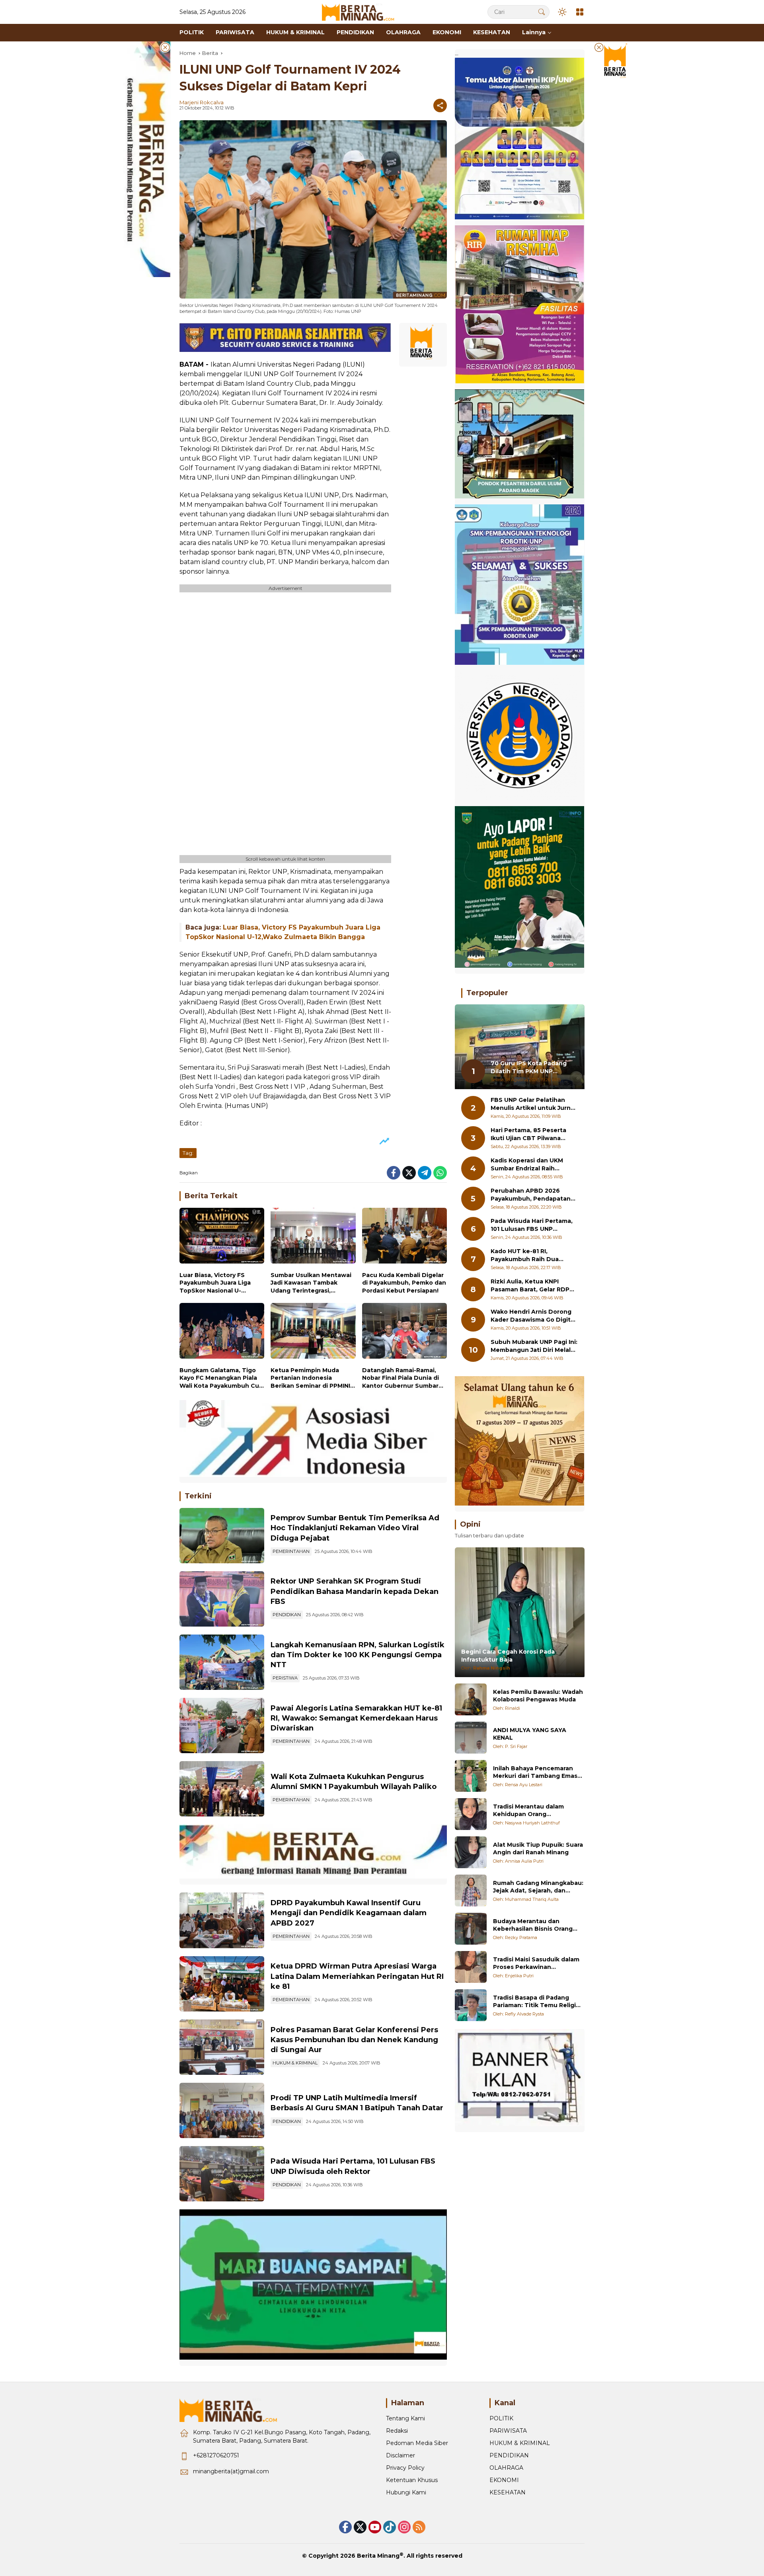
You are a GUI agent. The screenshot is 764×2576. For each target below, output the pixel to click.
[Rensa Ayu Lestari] (471, 1776)
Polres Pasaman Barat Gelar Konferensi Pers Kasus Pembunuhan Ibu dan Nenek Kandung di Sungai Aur (354, 2040)
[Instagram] (404, 2527)
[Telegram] (425, 1173)
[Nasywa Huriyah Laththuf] (471, 1814)
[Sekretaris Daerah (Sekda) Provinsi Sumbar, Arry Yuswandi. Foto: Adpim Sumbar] (222, 1536)
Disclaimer (401, 2455)
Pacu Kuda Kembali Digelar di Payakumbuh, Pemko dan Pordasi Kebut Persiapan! (404, 1283)
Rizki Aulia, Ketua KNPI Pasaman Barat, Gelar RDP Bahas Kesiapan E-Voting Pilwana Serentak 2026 (530, 1286)
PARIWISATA (508, 2431)
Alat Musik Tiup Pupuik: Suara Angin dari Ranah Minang (538, 1848)
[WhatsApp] (440, 1173)
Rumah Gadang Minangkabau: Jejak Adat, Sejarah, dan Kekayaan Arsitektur (538, 1887)
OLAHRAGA (506, 2468)
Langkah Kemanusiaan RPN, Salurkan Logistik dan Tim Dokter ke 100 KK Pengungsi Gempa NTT (358, 1655)
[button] (542, 12)
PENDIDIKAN (287, 1615)
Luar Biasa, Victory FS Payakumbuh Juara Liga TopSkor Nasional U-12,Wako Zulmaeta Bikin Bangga (215, 1283)
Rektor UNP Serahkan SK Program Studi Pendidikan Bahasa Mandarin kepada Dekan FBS (355, 1591)
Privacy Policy (405, 2468)
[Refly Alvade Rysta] (471, 2005)
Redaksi (397, 2431)
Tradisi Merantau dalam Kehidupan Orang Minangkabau (528, 1810)
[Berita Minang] (362, 12)
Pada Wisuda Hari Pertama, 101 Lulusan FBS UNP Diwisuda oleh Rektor (532, 1225)
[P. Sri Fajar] (471, 1738)
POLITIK (501, 2418)
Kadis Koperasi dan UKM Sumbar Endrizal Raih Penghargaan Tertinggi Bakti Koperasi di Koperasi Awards (530, 1165)
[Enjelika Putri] (471, 1967)
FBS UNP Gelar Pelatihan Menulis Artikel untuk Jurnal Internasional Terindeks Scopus (533, 1104)
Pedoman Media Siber (417, 2443)
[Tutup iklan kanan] (599, 47)
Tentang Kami (405, 2418)
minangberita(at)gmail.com (231, 2471)
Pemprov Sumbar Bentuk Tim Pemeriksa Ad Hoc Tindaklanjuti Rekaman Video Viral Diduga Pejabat (355, 1528)
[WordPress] (390, 2527)
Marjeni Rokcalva (202, 102)
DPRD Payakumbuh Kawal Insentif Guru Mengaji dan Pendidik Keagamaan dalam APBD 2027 (349, 1913)
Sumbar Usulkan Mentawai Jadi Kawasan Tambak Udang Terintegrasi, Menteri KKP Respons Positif (311, 1283)
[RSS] (419, 2527)
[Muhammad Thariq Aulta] (471, 1890)
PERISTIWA (285, 1678)
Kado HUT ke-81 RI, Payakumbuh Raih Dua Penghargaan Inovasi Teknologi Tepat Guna (525, 1255)
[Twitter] (409, 1173)
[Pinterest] (375, 2527)
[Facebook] (394, 1173)
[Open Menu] (580, 12)
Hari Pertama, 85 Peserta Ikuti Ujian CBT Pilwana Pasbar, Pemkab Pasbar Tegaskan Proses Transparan (528, 1134)
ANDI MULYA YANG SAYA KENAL (530, 1734)
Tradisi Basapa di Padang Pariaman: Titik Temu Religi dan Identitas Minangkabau (535, 2001)
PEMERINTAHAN (291, 1551)
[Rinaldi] (471, 1699)
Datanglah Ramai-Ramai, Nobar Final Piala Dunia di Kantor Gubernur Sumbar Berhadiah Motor (401, 1378)
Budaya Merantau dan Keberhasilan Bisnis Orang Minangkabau (533, 1925)
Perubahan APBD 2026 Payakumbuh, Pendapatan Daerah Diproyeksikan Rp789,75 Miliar (531, 1195)
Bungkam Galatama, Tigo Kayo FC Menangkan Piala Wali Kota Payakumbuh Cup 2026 (221, 1378)
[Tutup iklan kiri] (165, 47)
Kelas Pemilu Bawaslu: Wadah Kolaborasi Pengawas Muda (538, 1695)
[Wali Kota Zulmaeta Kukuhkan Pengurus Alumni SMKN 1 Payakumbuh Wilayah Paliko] (222, 1789)
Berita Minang (378, 2556)
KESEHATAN (508, 2492)
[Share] (440, 105)
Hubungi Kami (406, 2492)
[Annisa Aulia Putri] (471, 1852)
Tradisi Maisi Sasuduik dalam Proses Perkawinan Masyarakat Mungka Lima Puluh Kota (536, 1963)
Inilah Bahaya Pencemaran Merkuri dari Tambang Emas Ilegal (535, 1772)
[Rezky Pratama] (471, 1929)
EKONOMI (504, 2480)
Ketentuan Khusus (412, 2480)
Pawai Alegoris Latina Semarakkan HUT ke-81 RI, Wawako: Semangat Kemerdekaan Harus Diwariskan (356, 1718)
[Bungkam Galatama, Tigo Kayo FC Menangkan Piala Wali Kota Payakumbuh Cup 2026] (222, 1333)
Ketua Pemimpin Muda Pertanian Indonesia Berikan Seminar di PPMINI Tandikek (310, 1378)
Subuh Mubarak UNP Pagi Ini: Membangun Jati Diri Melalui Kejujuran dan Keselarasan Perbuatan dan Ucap (534, 1346)
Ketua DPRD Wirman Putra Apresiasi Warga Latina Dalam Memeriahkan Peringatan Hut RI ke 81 (357, 1976)
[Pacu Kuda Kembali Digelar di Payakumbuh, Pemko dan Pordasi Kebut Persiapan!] (404, 1237)
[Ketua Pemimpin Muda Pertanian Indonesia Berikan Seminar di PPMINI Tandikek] (313, 1333)
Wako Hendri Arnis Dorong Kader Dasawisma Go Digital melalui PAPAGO (533, 1316)
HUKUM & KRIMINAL (295, 2063)
